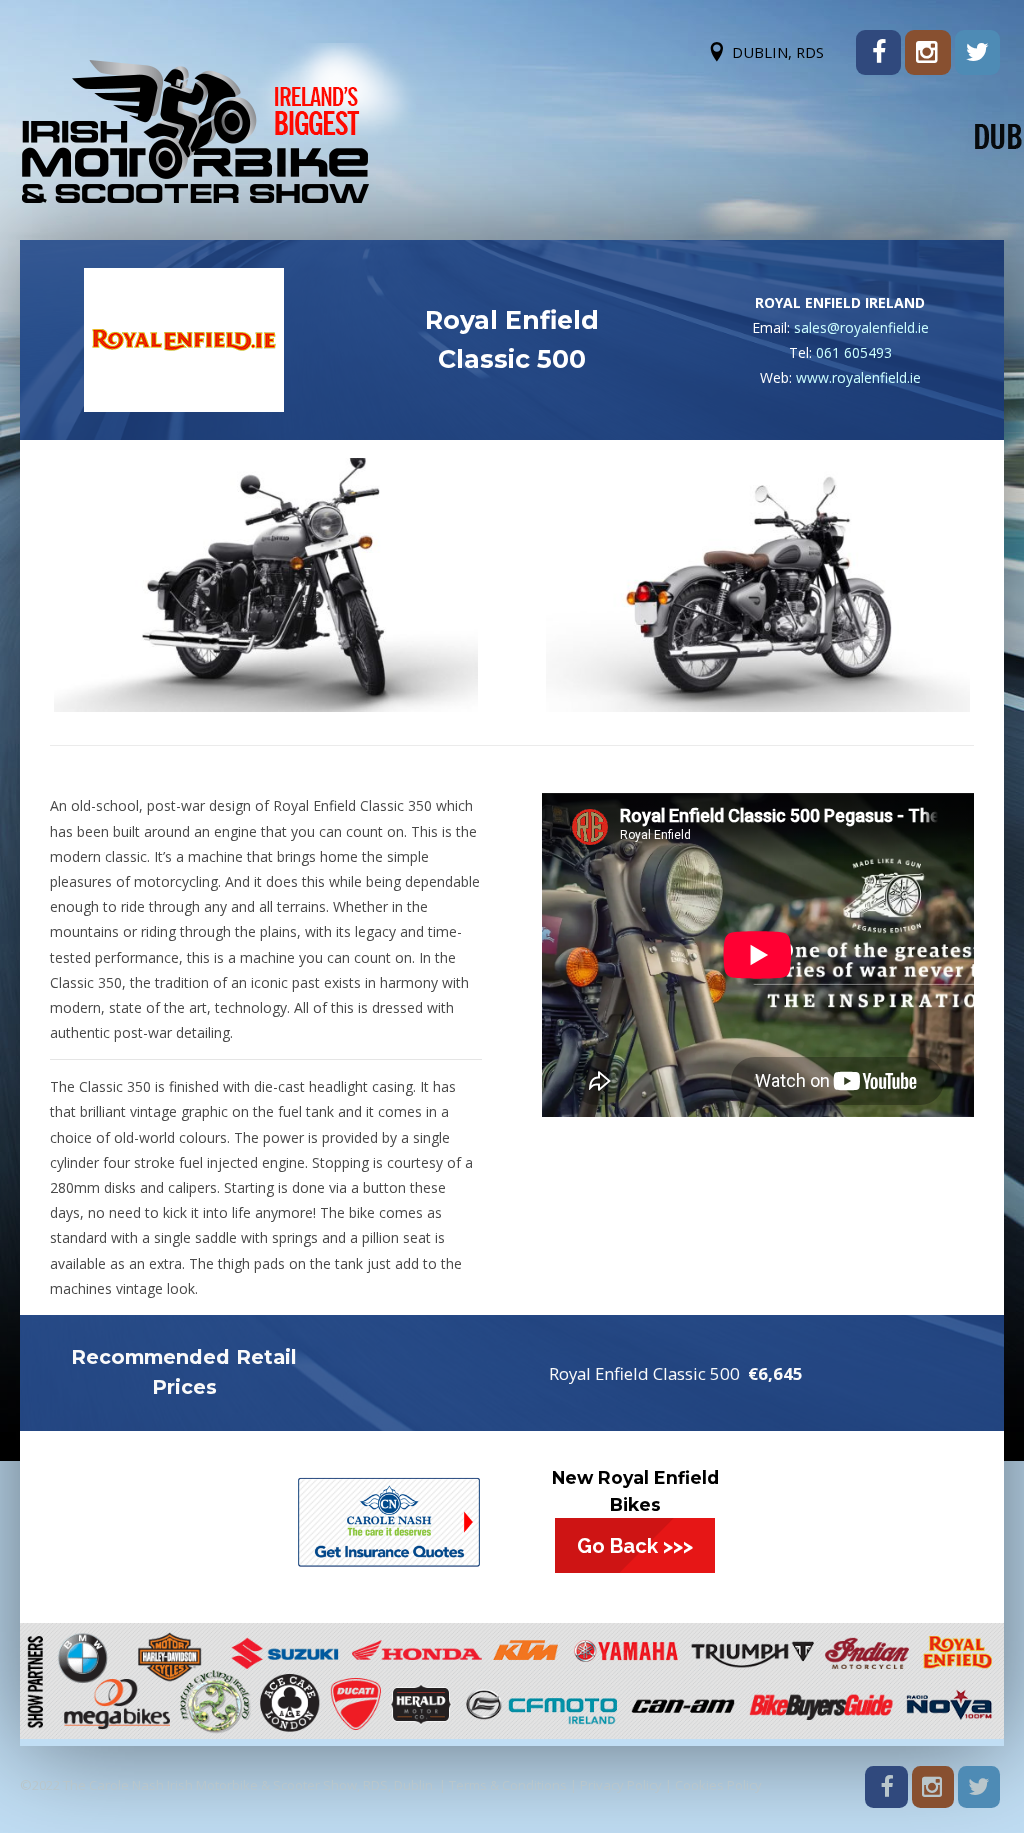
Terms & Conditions (508, 1785)
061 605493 (854, 352)
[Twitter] (977, 52)
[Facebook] (878, 52)
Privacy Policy (621, 1785)
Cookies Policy (718, 1785)
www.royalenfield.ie (858, 377)
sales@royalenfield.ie (861, 327)
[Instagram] (927, 52)
